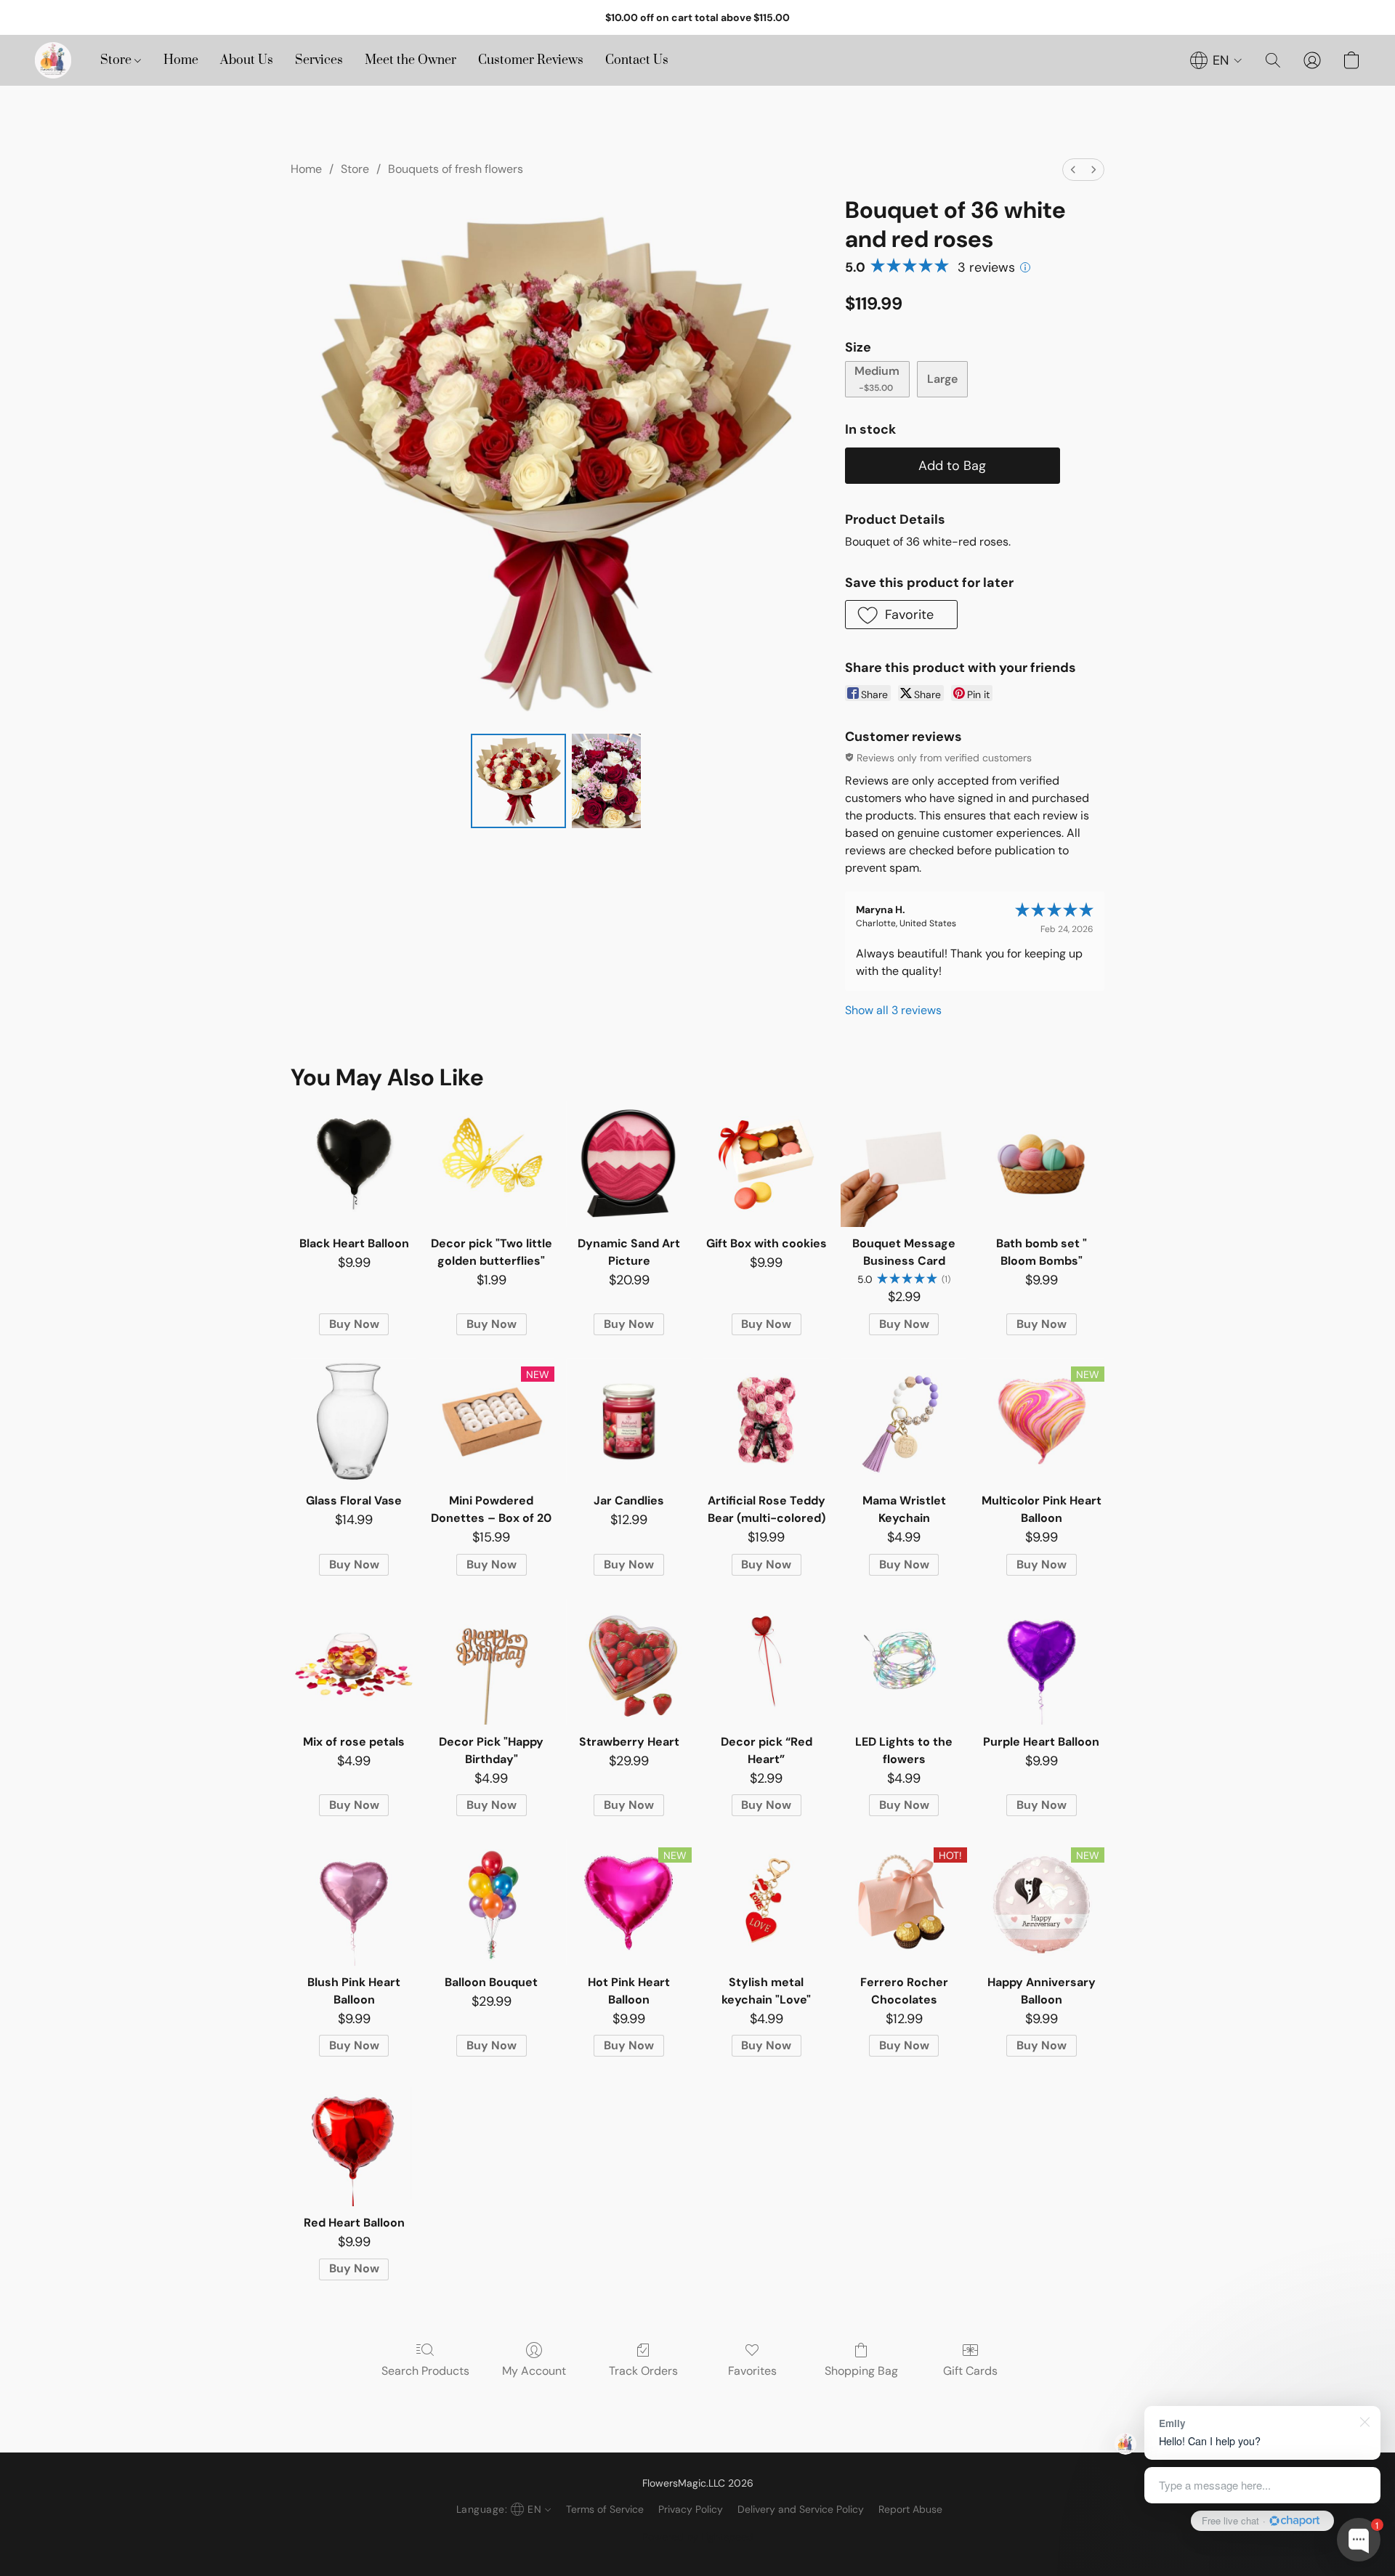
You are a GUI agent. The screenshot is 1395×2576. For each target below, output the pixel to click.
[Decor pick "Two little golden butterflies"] (492, 1164)
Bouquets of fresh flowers (456, 169)
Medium (877, 378)
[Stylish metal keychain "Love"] (766, 1902)
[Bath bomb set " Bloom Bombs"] (1042, 1164)
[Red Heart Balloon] (353, 2143)
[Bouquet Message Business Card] (903, 1164)
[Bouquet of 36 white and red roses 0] (518, 781)
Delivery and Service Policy (801, 2509)
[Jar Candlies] (629, 1421)
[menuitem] (1073, 170)
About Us (247, 60)
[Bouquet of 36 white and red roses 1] (607, 781)
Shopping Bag (861, 2371)
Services (319, 60)
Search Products (425, 2371)
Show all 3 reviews (893, 1010)
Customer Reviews (531, 60)
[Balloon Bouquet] (492, 1902)
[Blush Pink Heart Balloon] (353, 1902)
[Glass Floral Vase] (353, 1421)
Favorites (752, 2371)
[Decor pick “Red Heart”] (766, 1662)
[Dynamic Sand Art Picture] (629, 1164)
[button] (53, 60)
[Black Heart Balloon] (353, 1164)
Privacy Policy (691, 2509)
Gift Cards (970, 2371)
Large (942, 379)
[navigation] (1216, 60)
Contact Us (637, 60)
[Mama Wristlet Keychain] (903, 1421)
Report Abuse (910, 2509)
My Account (534, 2371)
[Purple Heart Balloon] (1042, 1662)
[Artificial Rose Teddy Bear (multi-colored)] (766, 1421)
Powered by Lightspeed (698, 2537)
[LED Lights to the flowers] (903, 1662)
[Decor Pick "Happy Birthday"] (492, 1662)
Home (181, 60)
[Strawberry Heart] (629, 1662)
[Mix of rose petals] (353, 1662)
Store (117, 60)
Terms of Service (605, 2509)
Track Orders (643, 2371)
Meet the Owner (411, 60)
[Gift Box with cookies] (766, 1164)
